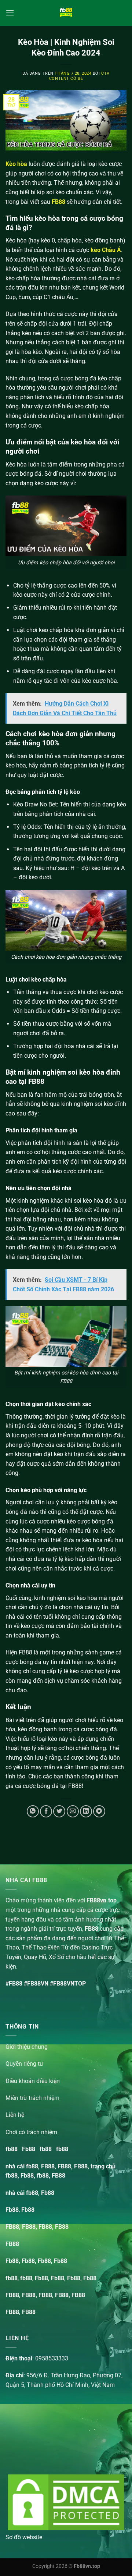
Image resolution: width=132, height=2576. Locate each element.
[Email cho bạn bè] (73, 1811)
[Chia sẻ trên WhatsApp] (33, 1811)
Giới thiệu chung (27, 2047)
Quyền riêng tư (24, 2064)
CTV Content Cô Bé (79, 76)
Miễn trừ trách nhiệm (32, 2098)
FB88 (58, 202)
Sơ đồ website (24, 2537)
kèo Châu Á (106, 250)
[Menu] (10, 13)
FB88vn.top (102, 1900)
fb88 (12, 2149)
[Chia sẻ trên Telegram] (99, 1811)
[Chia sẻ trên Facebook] (46, 1811)
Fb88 (29, 2149)
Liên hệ (15, 2115)
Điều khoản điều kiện (33, 2081)
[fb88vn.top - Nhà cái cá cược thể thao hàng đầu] (66, 13)
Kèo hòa (16, 164)
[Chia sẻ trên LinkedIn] (86, 1811)
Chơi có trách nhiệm (31, 2132)
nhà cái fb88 (22, 2193)
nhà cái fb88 (22, 2166)
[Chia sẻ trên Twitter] (59, 1811)
